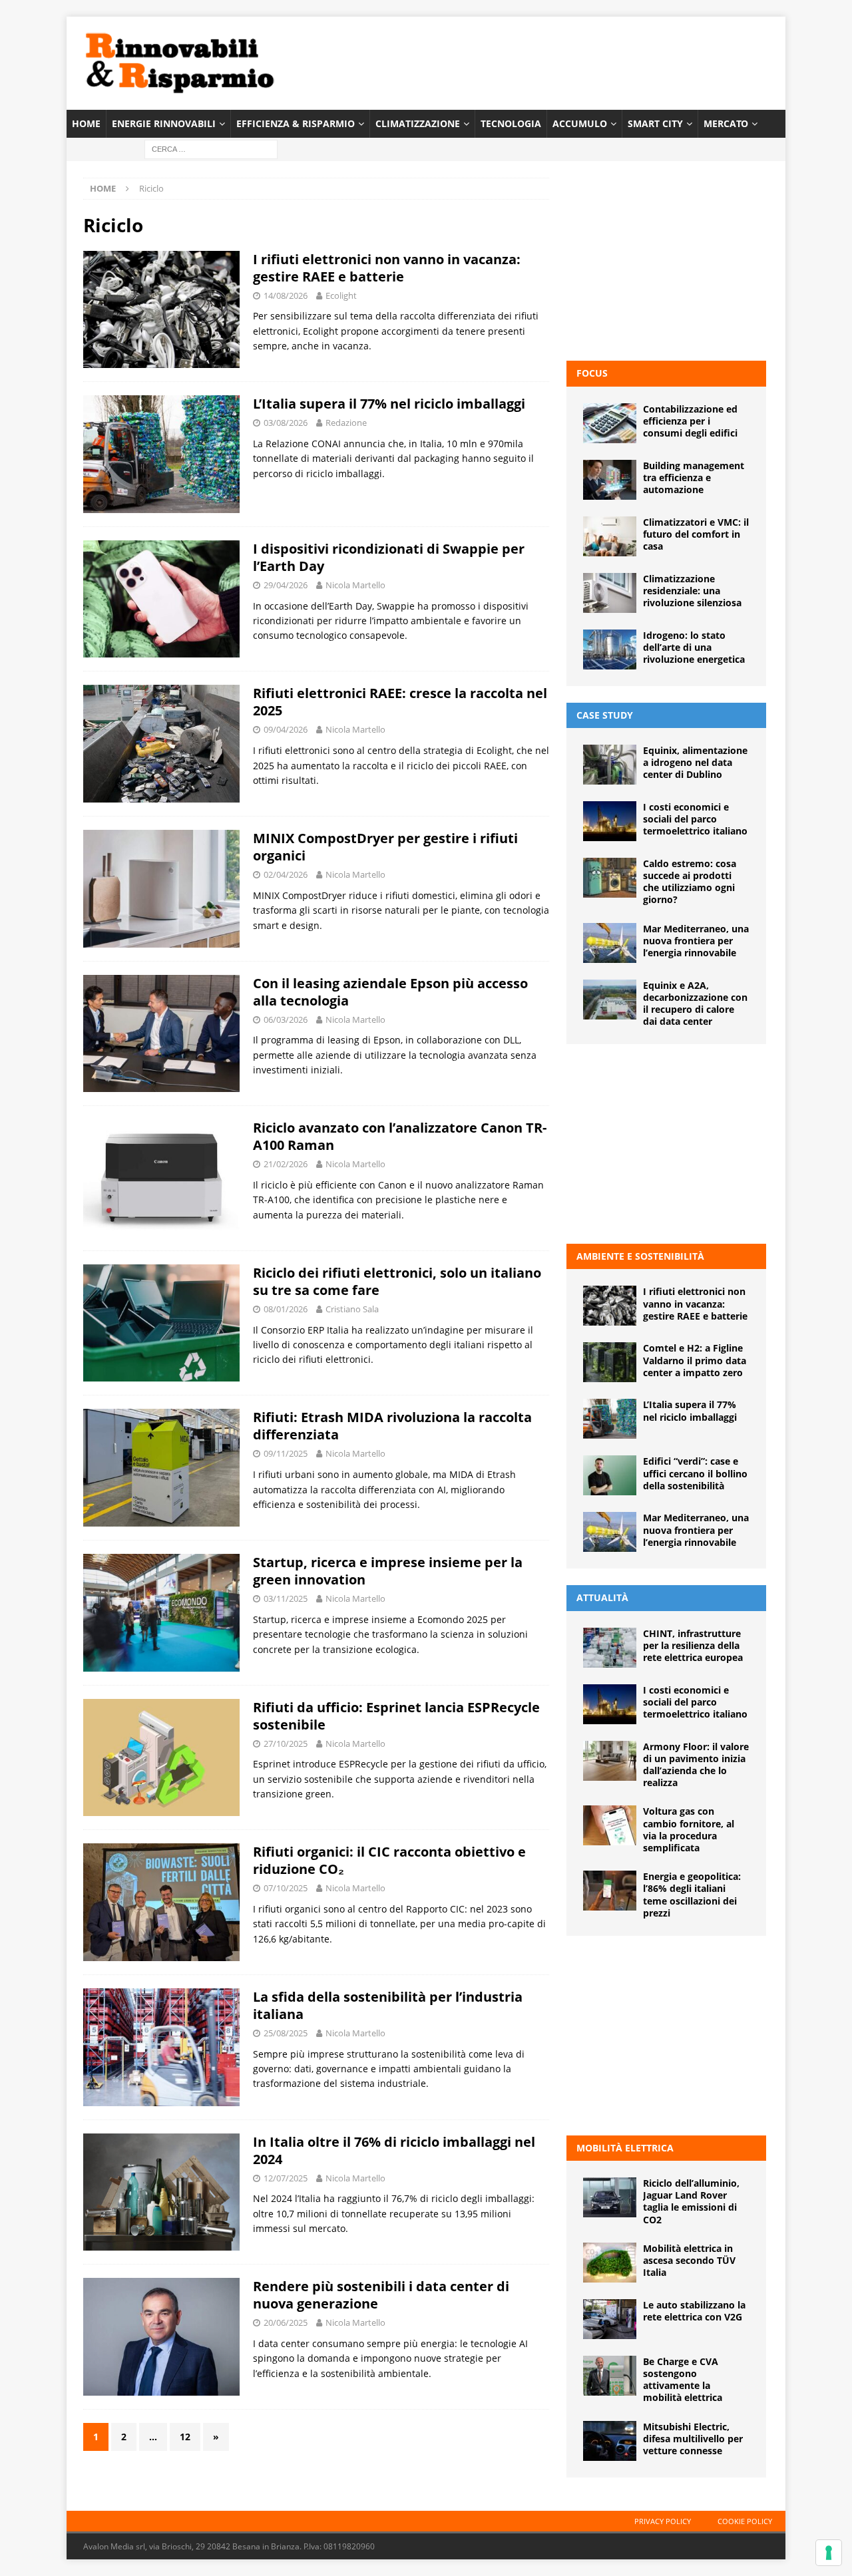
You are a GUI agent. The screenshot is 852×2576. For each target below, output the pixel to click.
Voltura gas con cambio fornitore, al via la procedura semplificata (689, 1829)
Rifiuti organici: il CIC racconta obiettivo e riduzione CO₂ (389, 1860)
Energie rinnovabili (164, 123)
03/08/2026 (286, 423)
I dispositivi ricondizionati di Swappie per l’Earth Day (389, 557)
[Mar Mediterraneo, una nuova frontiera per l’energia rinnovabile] (610, 943)
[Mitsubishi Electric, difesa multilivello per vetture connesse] (610, 2441)
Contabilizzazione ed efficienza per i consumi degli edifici (690, 421)
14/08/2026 (286, 295)
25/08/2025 (286, 2033)
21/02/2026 (286, 1164)
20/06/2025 (286, 2322)
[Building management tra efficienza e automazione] (610, 480)
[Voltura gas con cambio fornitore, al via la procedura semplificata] (610, 1825)
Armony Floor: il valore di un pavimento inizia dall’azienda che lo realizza (696, 1765)
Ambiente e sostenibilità (640, 1256)
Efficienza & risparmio (296, 123)
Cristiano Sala (352, 1309)
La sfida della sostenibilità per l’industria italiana (388, 2005)
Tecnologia (511, 123)
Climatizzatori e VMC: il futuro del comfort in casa (696, 534)
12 (185, 2437)
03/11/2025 (286, 1598)
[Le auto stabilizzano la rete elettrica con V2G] (610, 2319)
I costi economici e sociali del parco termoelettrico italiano (695, 819)
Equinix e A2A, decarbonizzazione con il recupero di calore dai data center (695, 1004)
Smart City (655, 123)
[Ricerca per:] (211, 149)
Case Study (605, 715)
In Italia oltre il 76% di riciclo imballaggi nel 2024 (394, 2150)
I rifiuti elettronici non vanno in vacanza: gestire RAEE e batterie (387, 268)
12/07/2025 (286, 2178)
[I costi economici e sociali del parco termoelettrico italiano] (610, 821)
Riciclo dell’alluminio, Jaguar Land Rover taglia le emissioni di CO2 (691, 2201)
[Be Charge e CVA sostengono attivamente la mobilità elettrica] (610, 2376)
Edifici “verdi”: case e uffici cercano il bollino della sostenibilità (695, 1473)
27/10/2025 (286, 1744)
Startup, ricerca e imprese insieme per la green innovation (388, 1571)
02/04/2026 (286, 874)
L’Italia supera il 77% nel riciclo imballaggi (389, 404)
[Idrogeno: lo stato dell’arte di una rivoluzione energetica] (610, 649)
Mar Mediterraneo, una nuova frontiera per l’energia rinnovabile (696, 941)
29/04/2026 (286, 585)
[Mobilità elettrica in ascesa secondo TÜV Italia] (610, 2263)
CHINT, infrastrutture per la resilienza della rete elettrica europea (693, 1645)
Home (86, 123)
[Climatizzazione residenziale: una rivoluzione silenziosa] (610, 593)
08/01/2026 (286, 1309)
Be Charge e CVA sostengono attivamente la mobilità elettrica (683, 2380)
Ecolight (341, 295)
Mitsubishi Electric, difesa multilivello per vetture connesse (693, 2439)
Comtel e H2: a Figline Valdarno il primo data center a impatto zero (695, 1360)
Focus (592, 373)
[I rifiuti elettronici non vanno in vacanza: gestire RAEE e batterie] (610, 1306)
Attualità (602, 1597)
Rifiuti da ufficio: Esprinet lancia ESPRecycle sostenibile (396, 1716)
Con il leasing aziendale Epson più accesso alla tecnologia (390, 992)
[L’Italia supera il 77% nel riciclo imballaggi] (610, 1419)
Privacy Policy (663, 2521)
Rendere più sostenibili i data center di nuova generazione (381, 2295)
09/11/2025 (286, 1453)
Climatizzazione (418, 123)
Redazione (346, 423)
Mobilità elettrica (625, 2148)
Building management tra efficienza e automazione (694, 477)
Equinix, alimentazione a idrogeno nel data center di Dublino (695, 762)
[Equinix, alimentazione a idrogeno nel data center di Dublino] (610, 765)
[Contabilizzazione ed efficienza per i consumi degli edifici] (610, 423)
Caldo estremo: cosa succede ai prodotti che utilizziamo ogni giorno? (690, 882)
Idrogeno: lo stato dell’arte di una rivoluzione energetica (694, 647)
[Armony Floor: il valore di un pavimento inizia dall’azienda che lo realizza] (610, 1761)
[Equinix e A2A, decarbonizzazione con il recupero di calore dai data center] (610, 1000)
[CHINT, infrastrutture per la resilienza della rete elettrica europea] (610, 1648)
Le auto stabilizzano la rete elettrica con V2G (694, 2311)
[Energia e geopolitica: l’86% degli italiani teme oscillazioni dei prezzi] (610, 1891)
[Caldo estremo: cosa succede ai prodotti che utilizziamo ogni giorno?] (610, 878)
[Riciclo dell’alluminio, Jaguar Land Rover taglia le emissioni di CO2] (610, 2197)
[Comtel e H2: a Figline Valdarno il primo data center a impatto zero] (610, 1362)
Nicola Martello (355, 585)
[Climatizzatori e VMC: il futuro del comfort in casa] (610, 536)
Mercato (726, 123)
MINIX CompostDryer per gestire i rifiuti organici (385, 847)
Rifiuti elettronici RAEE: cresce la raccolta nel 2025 (400, 702)
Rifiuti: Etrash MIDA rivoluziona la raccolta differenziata (392, 1426)
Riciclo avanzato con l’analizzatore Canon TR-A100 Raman (400, 1136)
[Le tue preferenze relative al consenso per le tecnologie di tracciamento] (829, 2553)
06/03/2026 (286, 1019)
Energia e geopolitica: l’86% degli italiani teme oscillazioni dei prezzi (692, 1895)
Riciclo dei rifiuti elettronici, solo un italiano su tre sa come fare (397, 1281)
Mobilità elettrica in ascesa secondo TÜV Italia (689, 2260)
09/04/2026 (286, 729)
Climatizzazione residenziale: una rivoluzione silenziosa (692, 591)
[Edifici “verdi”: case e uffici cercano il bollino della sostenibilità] (610, 1475)
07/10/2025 (286, 1888)
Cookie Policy (745, 2521)
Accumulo (580, 123)
